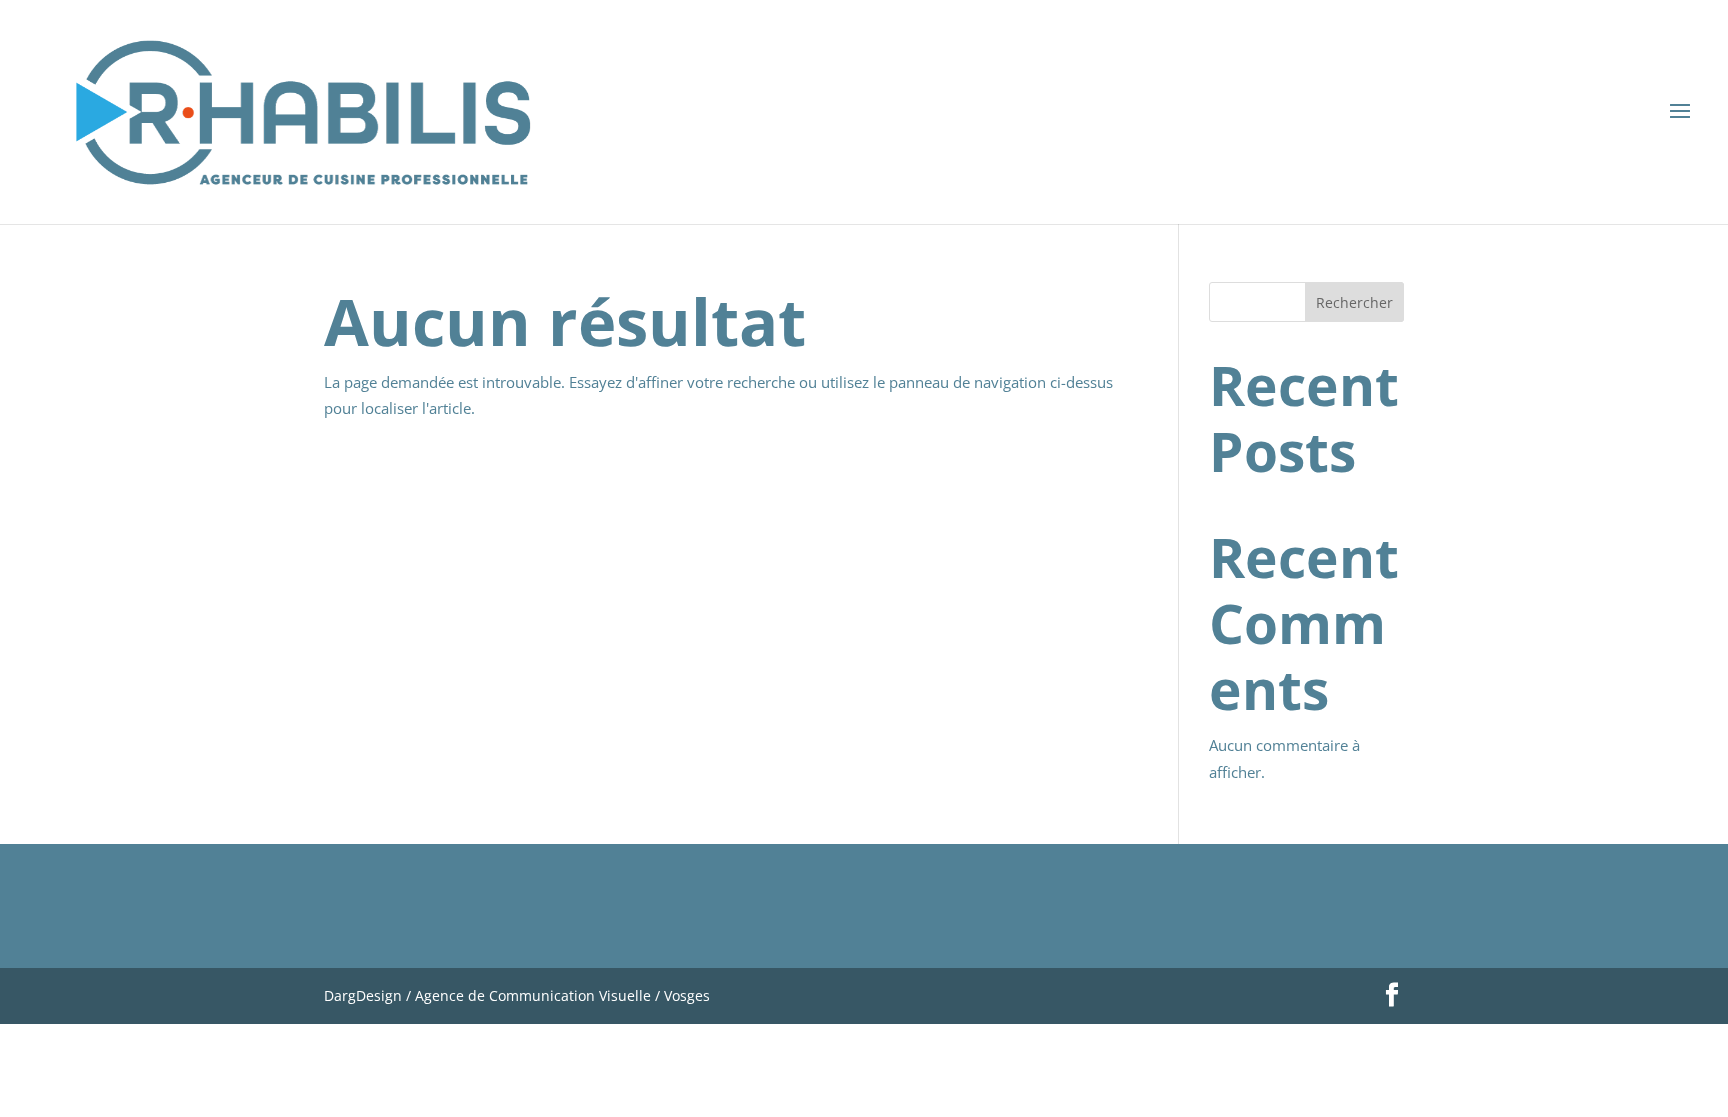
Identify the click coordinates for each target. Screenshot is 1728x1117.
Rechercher (1354, 302)
